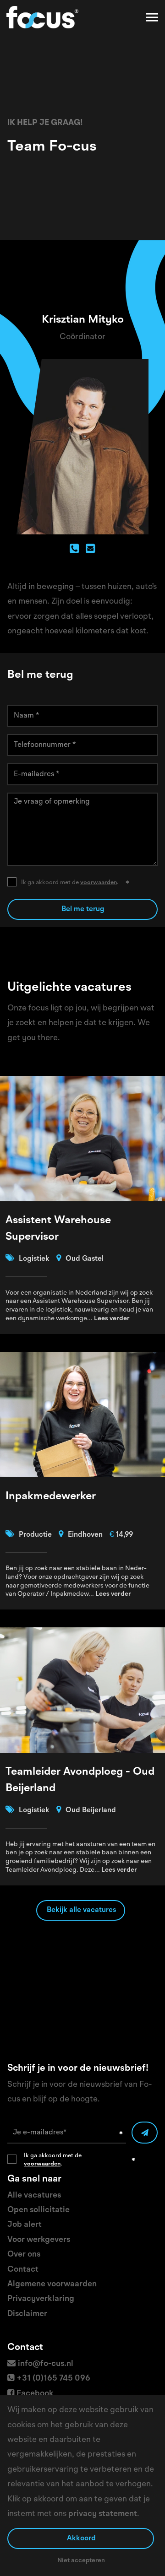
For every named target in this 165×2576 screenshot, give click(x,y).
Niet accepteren (81, 2560)
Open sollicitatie (38, 2210)
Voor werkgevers (39, 2240)
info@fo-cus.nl (46, 2364)
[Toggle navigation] (153, 17)
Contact (23, 2269)
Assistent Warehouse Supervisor (58, 1229)
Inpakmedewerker (51, 1496)
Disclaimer (27, 2314)
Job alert (25, 2225)
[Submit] (145, 2133)
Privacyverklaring (41, 2299)
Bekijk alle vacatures (81, 1910)
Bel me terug (83, 909)
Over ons (24, 2254)
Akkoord (81, 2538)
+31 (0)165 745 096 (53, 2378)
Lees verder (112, 1318)
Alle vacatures (34, 2195)
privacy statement (103, 2514)
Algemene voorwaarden (52, 2284)
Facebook (35, 2393)
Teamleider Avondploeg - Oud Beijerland (80, 1780)
